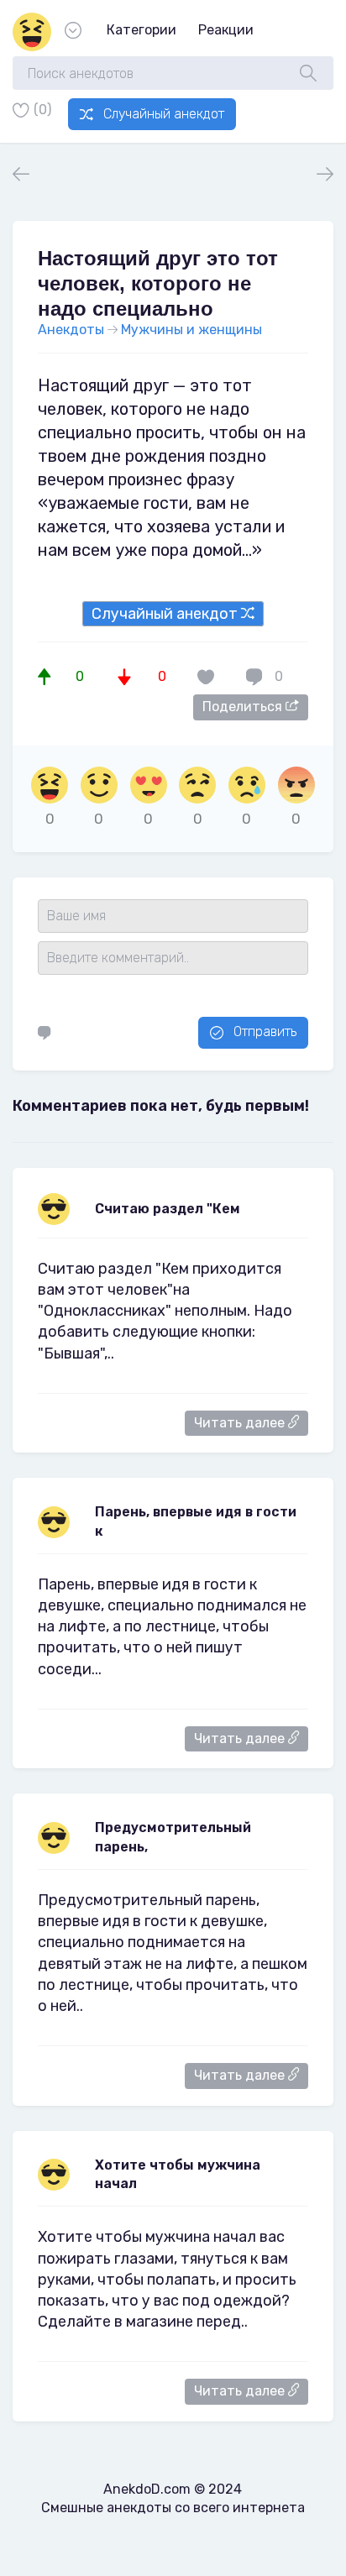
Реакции (226, 30)
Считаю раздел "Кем (168, 1209)
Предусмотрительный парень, (173, 1837)
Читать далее (241, 1423)
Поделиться (244, 707)
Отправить (265, 1031)
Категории (142, 30)
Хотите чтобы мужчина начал (178, 2174)
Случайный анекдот (164, 114)
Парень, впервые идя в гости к (196, 1521)
